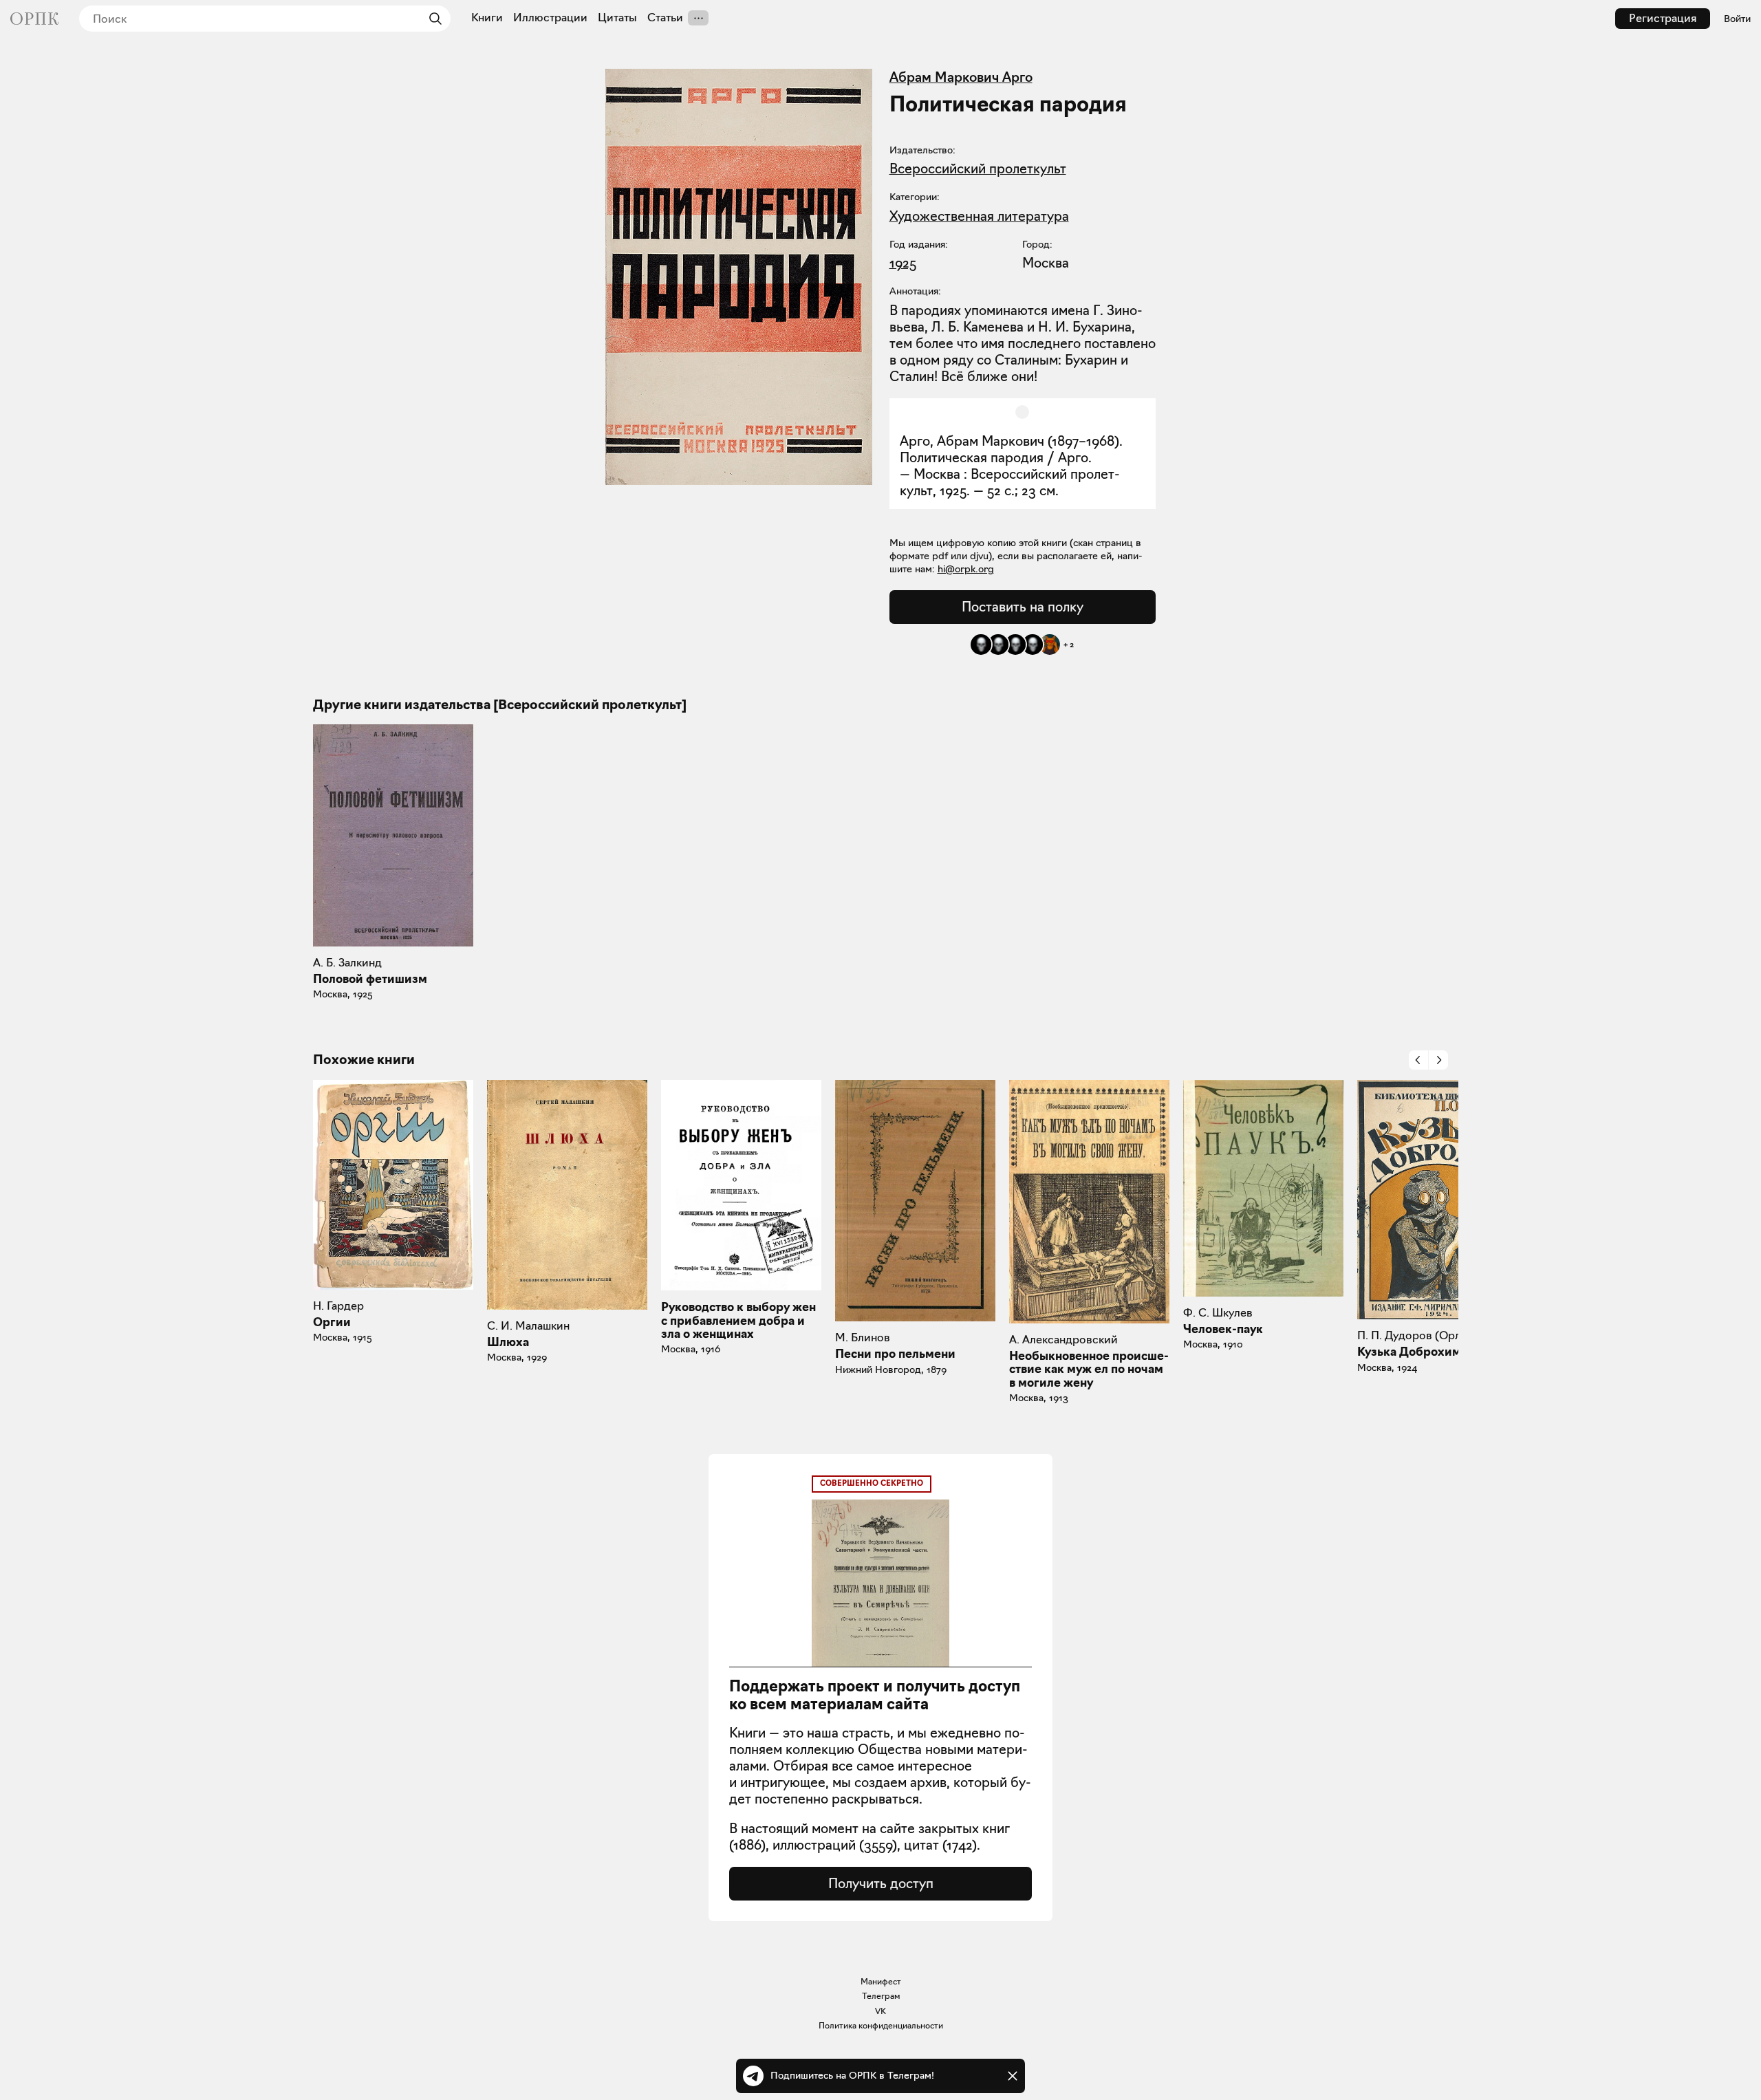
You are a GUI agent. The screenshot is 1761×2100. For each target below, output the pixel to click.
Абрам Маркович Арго (961, 77)
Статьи (665, 18)
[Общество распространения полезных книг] (34, 19)
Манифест (881, 1981)
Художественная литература (979, 216)
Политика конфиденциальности (881, 2025)
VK (880, 2011)
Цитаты (617, 18)
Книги (487, 18)
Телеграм (881, 1996)
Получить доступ (881, 1883)
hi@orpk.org (966, 569)
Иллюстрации (550, 18)
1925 (903, 263)
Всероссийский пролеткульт (978, 169)
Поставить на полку (1023, 607)
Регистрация (1663, 18)
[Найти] (432, 19)
